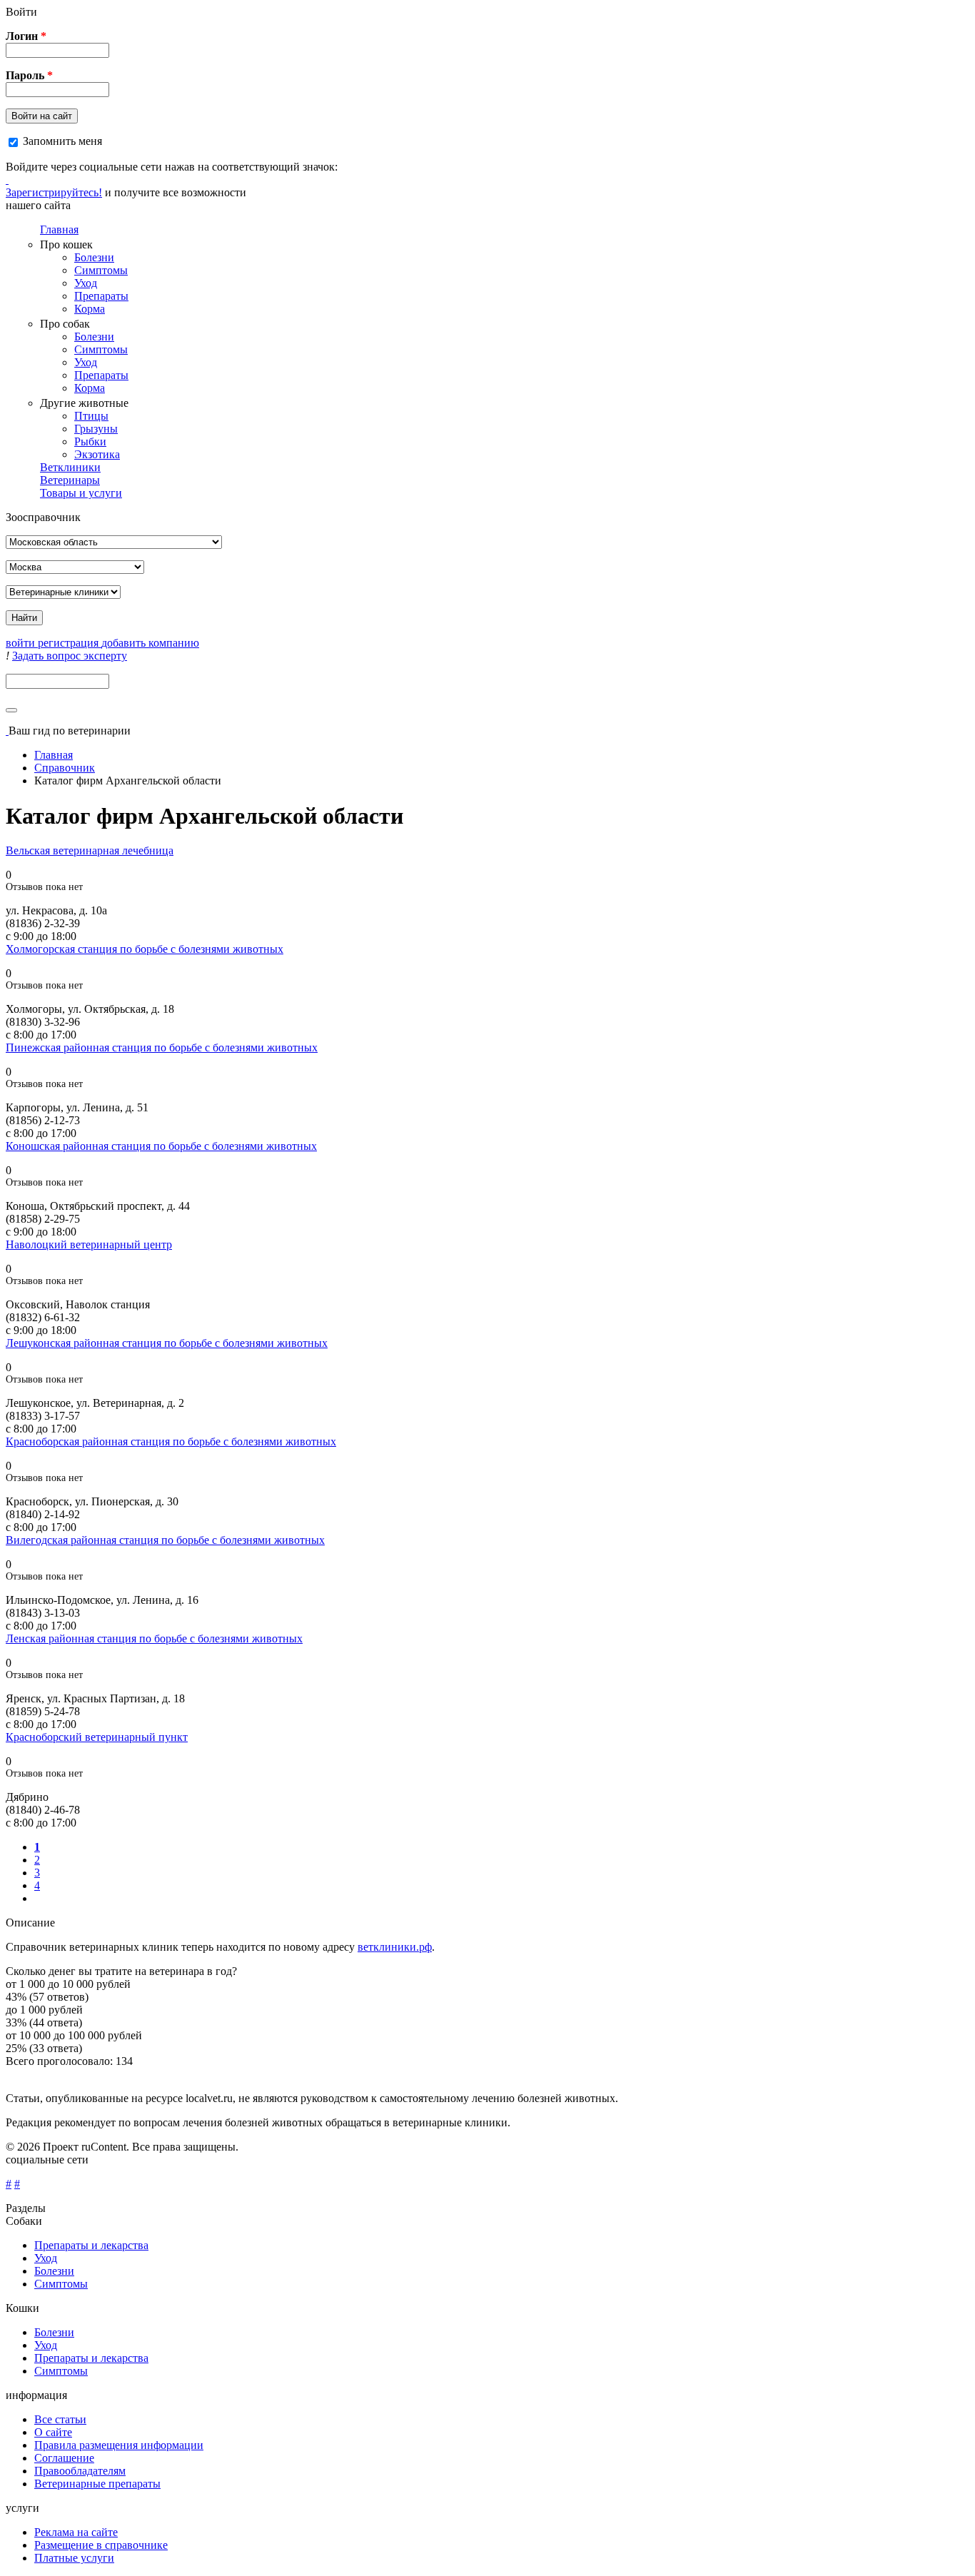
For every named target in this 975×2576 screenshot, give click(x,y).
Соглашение (64, 2458)
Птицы (91, 416)
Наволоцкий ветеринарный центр (89, 1244)
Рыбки (90, 441)
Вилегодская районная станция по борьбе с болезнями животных (165, 1540)
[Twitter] (7, 180)
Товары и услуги (81, 493)
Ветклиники (70, 467)
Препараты (101, 296)
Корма (90, 309)
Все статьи (60, 2419)
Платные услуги (74, 2558)
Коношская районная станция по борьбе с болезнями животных (161, 1146)
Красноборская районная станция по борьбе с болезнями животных (171, 1441)
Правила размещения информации (119, 2445)
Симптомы (101, 270)
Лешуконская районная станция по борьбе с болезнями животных (167, 1343)
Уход (86, 283)
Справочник (65, 768)
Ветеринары (70, 480)
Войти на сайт (42, 116)
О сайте (53, 2432)
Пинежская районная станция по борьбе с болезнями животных (162, 1047)
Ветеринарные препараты (97, 2484)
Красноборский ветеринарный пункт (97, 1737)
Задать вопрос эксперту (70, 656)
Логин (26, 36)
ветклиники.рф (395, 1947)
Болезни (94, 257)
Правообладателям (80, 2471)
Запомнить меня (62, 141)
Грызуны (96, 429)
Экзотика (97, 454)
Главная (59, 229)
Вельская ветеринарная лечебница (90, 850)
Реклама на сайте (76, 2532)
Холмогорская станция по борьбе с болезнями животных (145, 949)
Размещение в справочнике (101, 2545)
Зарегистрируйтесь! (54, 192)
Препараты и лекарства (91, 2245)
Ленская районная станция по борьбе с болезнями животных (154, 1638)
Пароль (29, 75)
